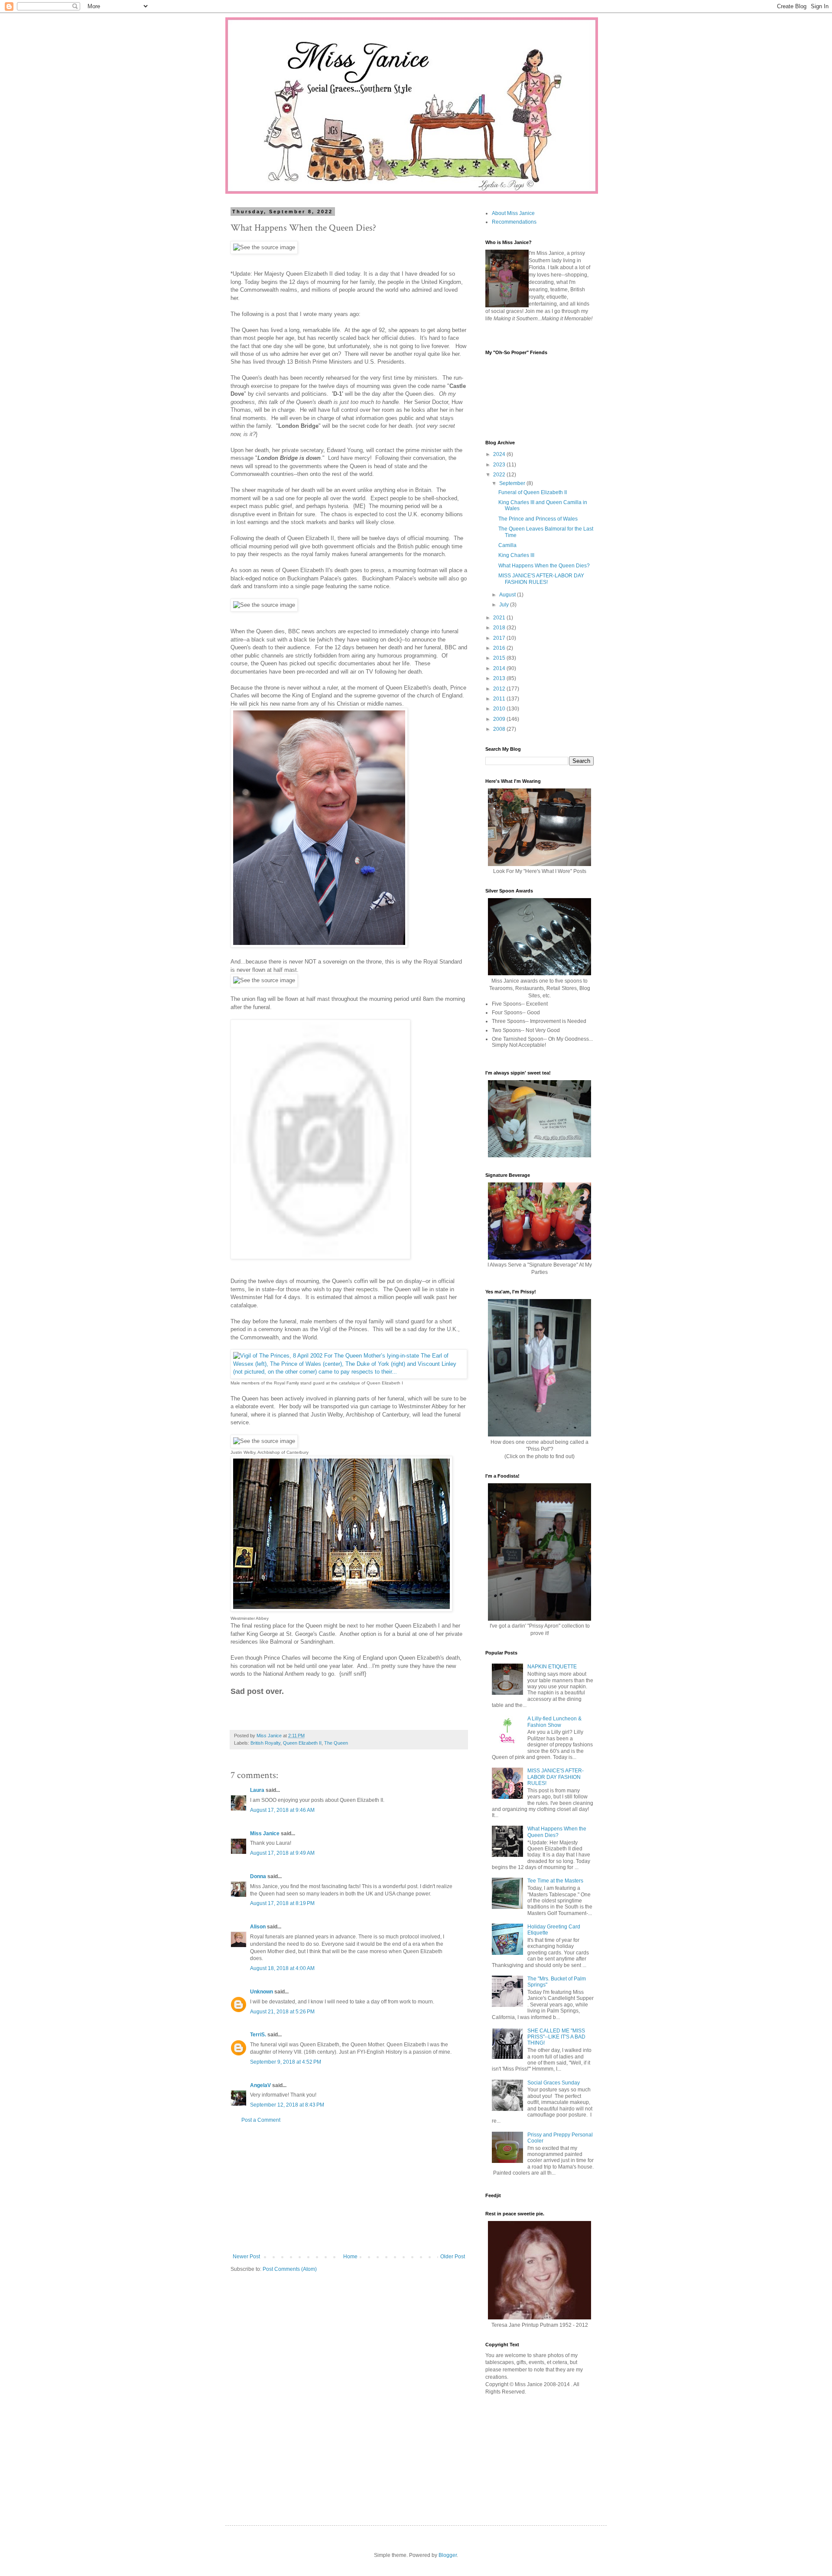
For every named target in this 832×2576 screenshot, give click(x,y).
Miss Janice (265, 1833)
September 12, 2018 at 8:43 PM (287, 2105)
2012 (500, 689)
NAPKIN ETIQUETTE (552, 1667)
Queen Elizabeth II (302, 1743)
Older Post (453, 2257)
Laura (257, 1790)
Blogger (448, 2555)
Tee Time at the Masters (555, 1881)
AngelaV (260, 2085)
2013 (500, 678)
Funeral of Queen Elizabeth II (533, 492)
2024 (500, 454)
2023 (500, 465)
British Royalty (265, 1743)
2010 (500, 709)
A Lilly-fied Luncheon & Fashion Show (554, 1722)
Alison (258, 1927)
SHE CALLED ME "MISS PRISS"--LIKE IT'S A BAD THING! (556, 2037)
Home (350, 2257)
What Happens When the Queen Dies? (544, 566)
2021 (500, 618)
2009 (500, 719)
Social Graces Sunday (554, 2083)
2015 (500, 658)
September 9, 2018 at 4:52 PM (286, 2062)
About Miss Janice (513, 213)
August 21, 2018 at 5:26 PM (282, 2012)
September (513, 483)
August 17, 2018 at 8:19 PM (282, 1903)
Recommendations (514, 222)
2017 (500, 638)
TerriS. (258, 2035)
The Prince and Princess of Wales (538, 519)
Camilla (507, 545)
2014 (500, 668)
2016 (500, 648)
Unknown (262, 1992)
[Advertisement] (349, 2188)
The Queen (336, 1743)
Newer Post (246, 2257)
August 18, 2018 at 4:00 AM (282, 1968)
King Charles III (516, 555)
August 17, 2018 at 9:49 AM (282, 1853)
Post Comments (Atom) (290, 2269)
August (508, 595)
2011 (500, 699)
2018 (500, 628)
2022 (500, 475)
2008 (500, 729)
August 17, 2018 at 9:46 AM (282, 1810)
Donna (258, 1876)
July (505, 605)
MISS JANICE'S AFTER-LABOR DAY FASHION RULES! (541, 579)
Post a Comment (261, 2120)
